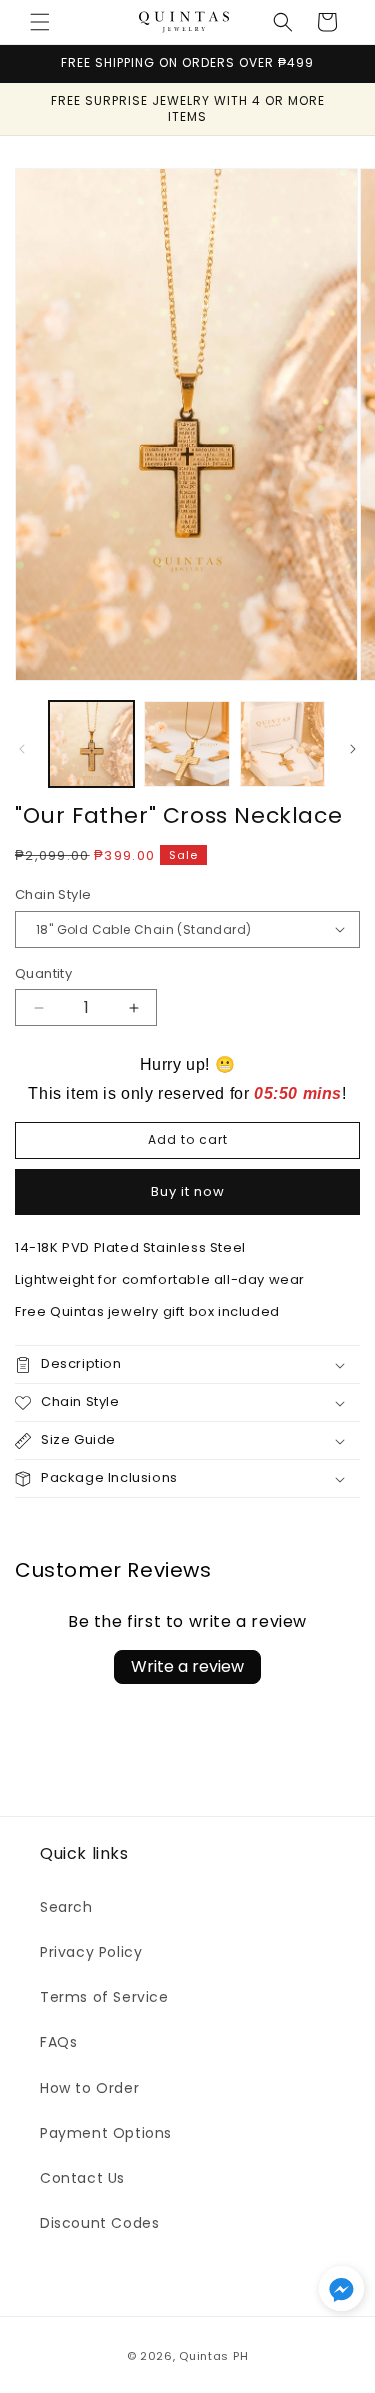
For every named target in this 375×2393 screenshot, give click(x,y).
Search (66, 1907)
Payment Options (106, 2133)
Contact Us (82, 2178)
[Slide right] (353, 749)
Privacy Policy (91, 1952)
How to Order (89, 2088)
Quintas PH (213, 2356)
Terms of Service (104, 1997)
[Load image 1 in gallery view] (91, 743)
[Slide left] (22, 749)
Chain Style (53, 894)
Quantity (43, 973)
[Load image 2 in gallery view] (186, 743)
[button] (40, 22)
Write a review (187, 1666)
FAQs (58, 2042)
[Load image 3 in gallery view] (282, 743)
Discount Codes (99, 2223)
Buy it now (188, 1191)
